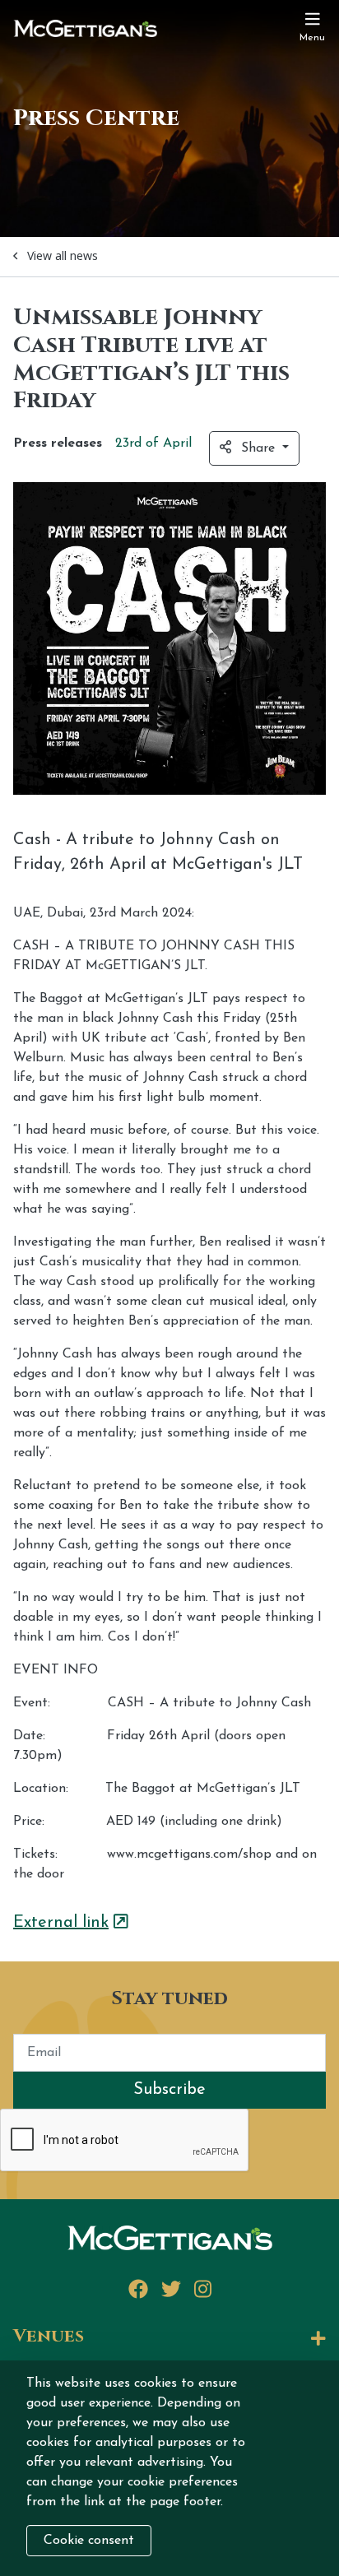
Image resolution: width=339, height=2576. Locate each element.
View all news (63, 255)
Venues (49, 2337)
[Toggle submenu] (211, 2339)
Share (260, 448)
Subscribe (169, 2090)
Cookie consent (89, 2541)
